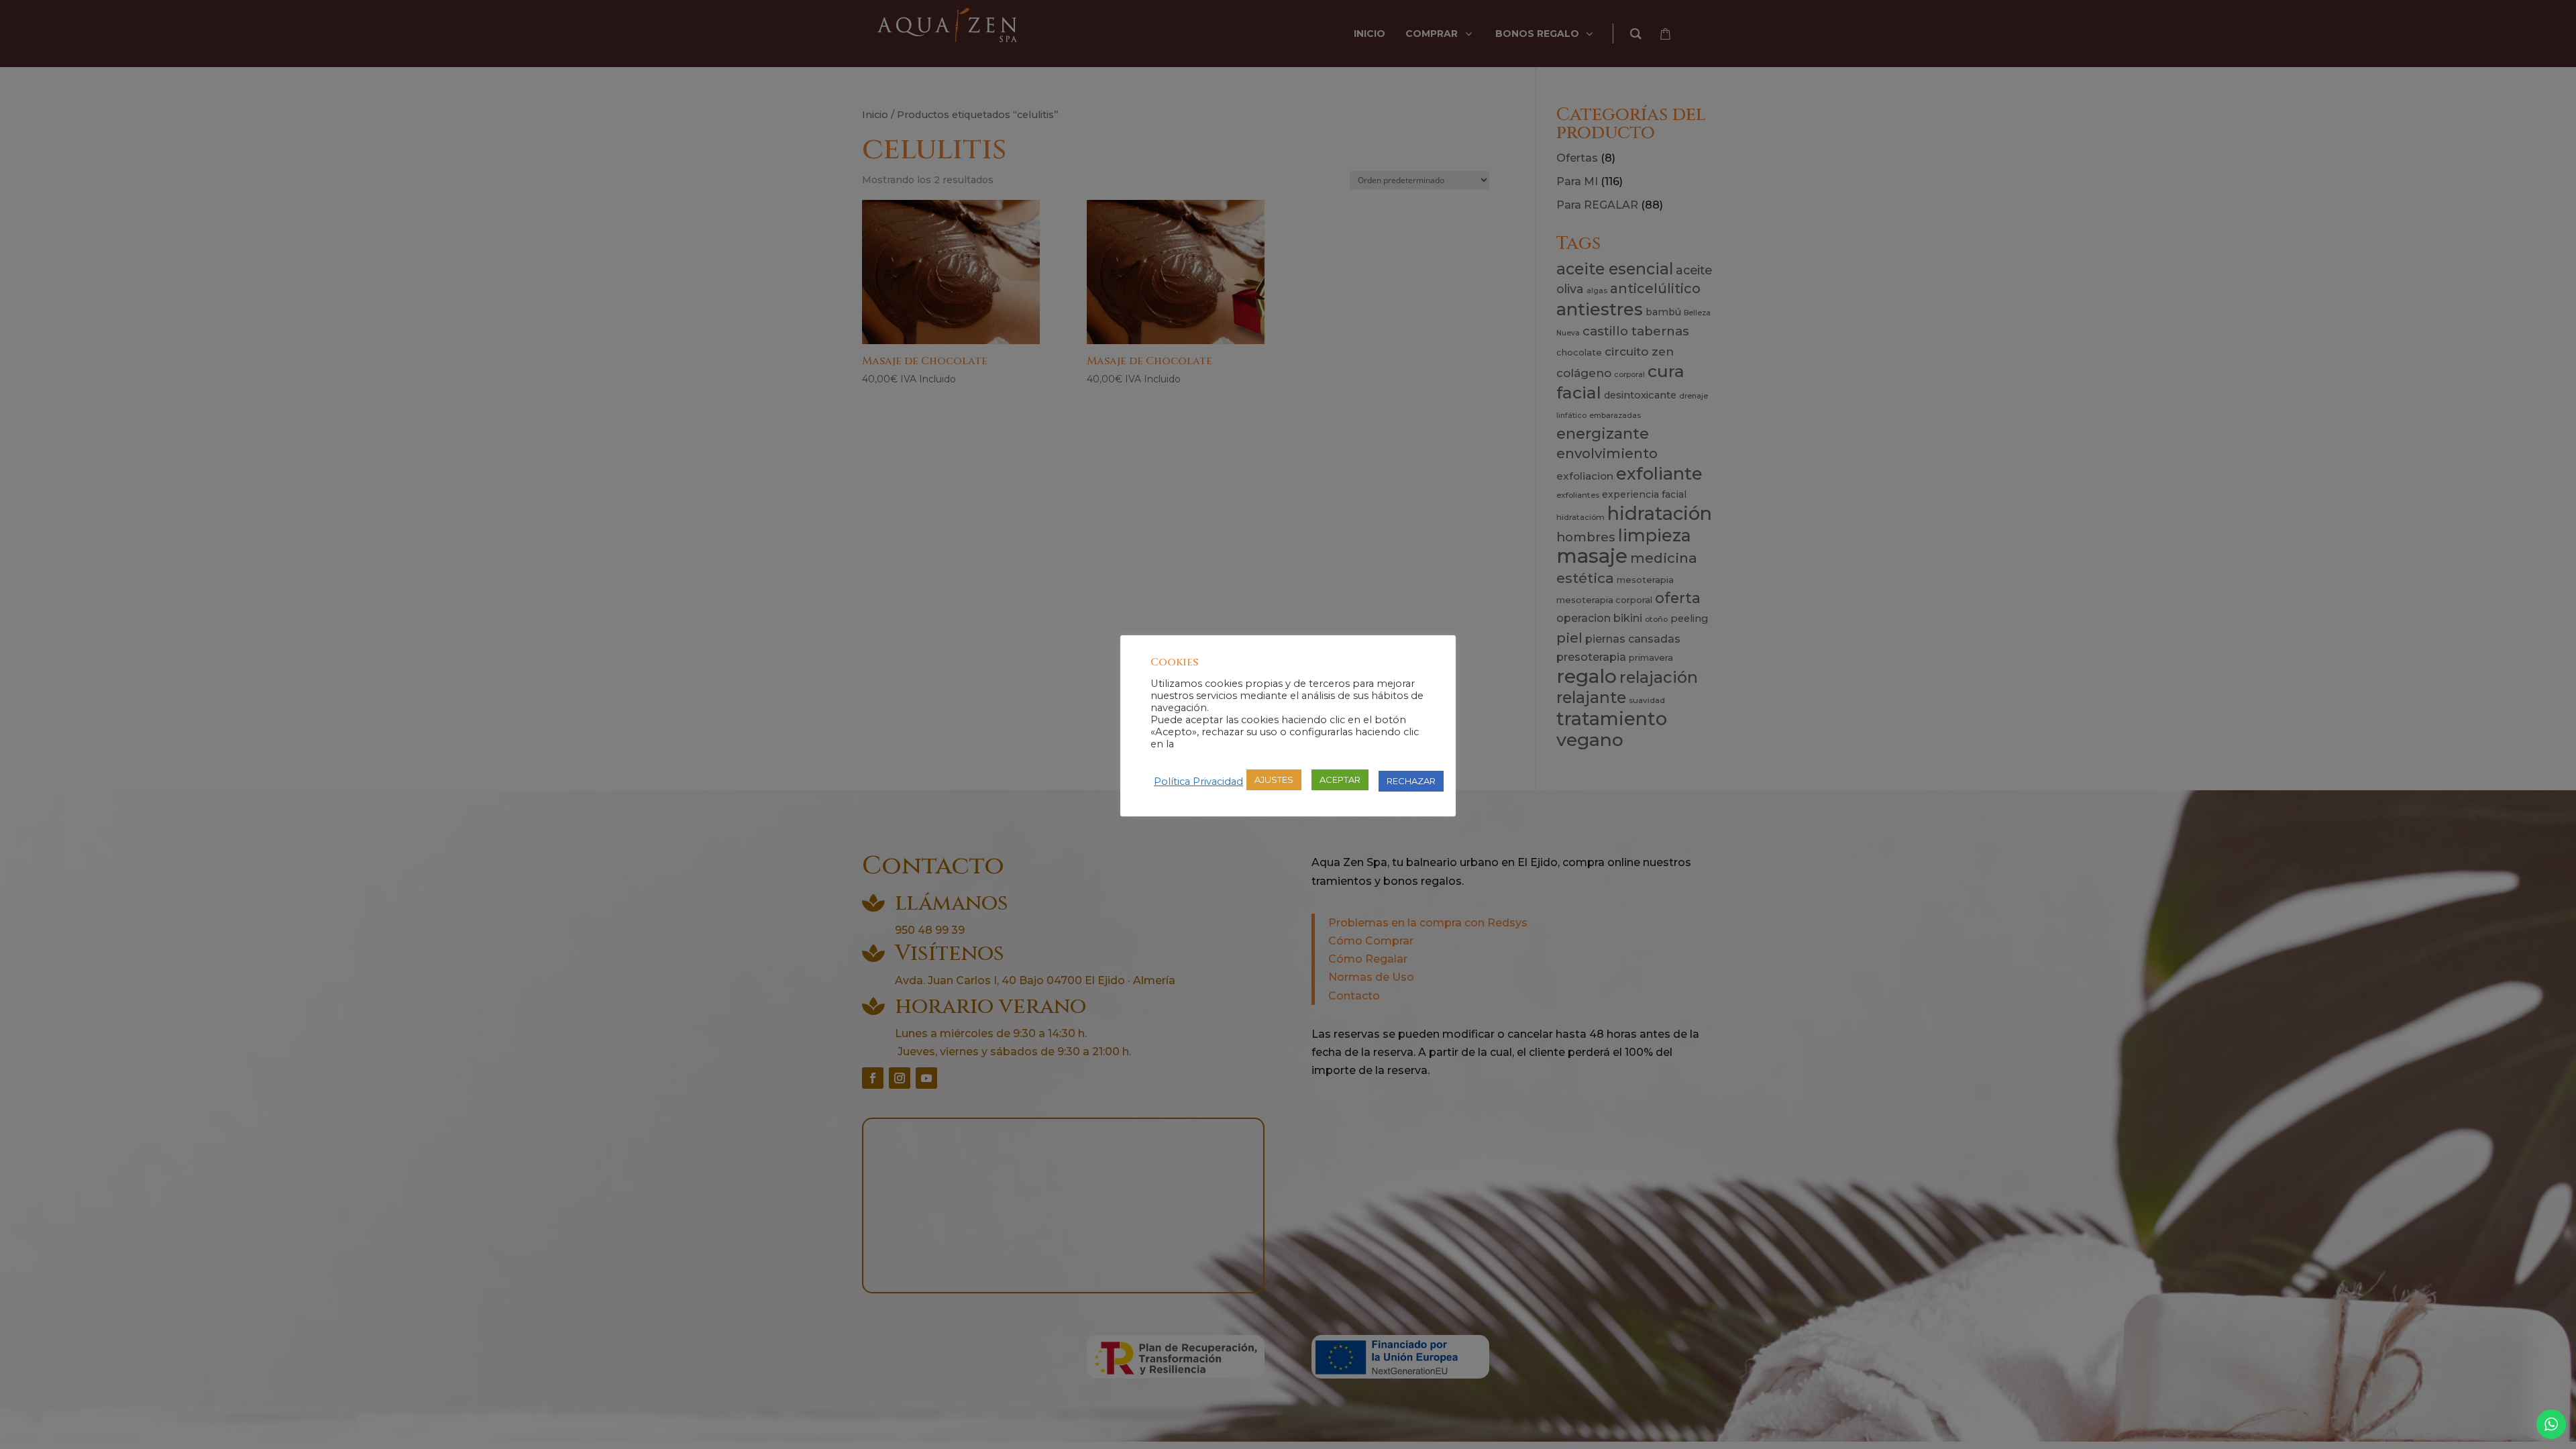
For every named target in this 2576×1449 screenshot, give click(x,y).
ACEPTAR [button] (1340, 780)
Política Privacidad (1198, 782)
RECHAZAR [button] (1411, 781)
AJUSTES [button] (1274, 780)
